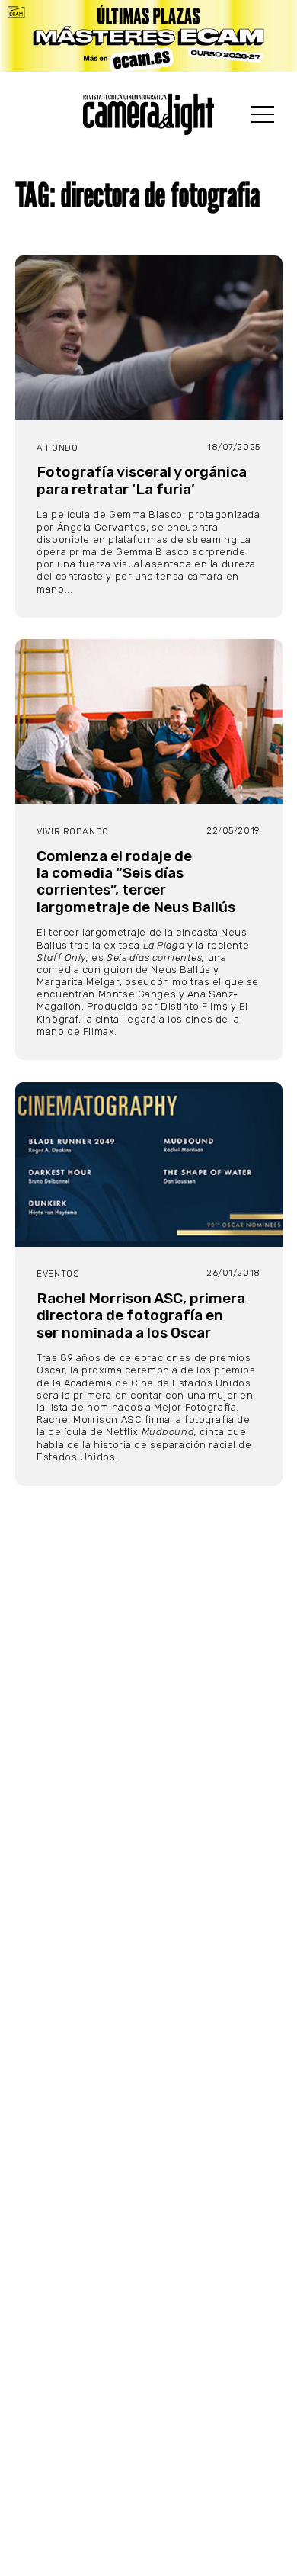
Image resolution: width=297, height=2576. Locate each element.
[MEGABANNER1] (148, 36)
